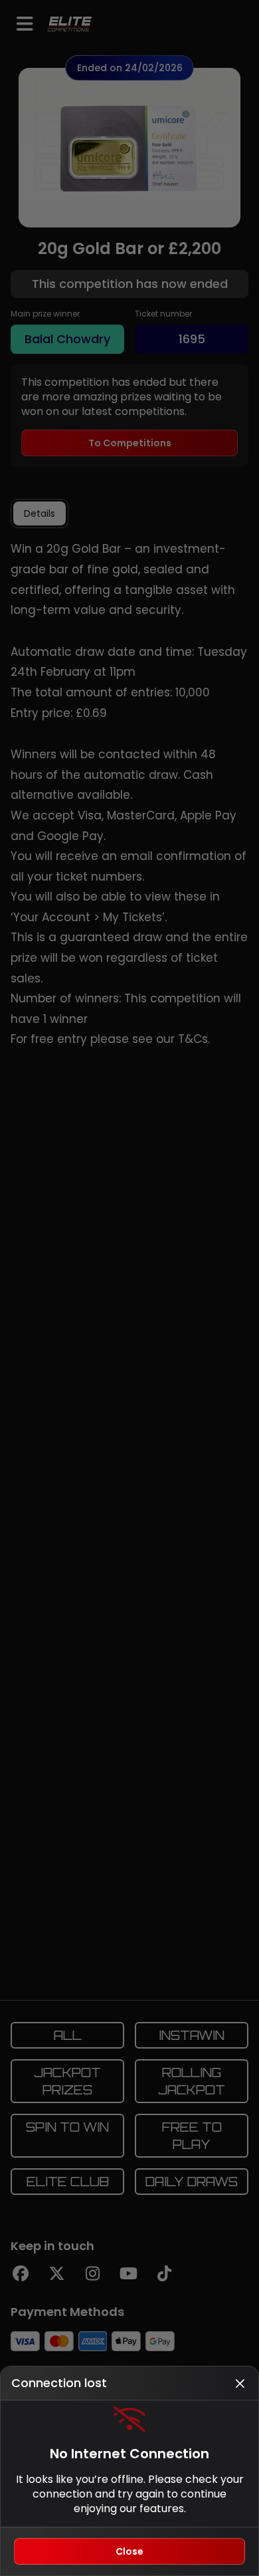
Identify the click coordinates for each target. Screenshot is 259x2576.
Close (129, 2551)
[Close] (240, 2383)
